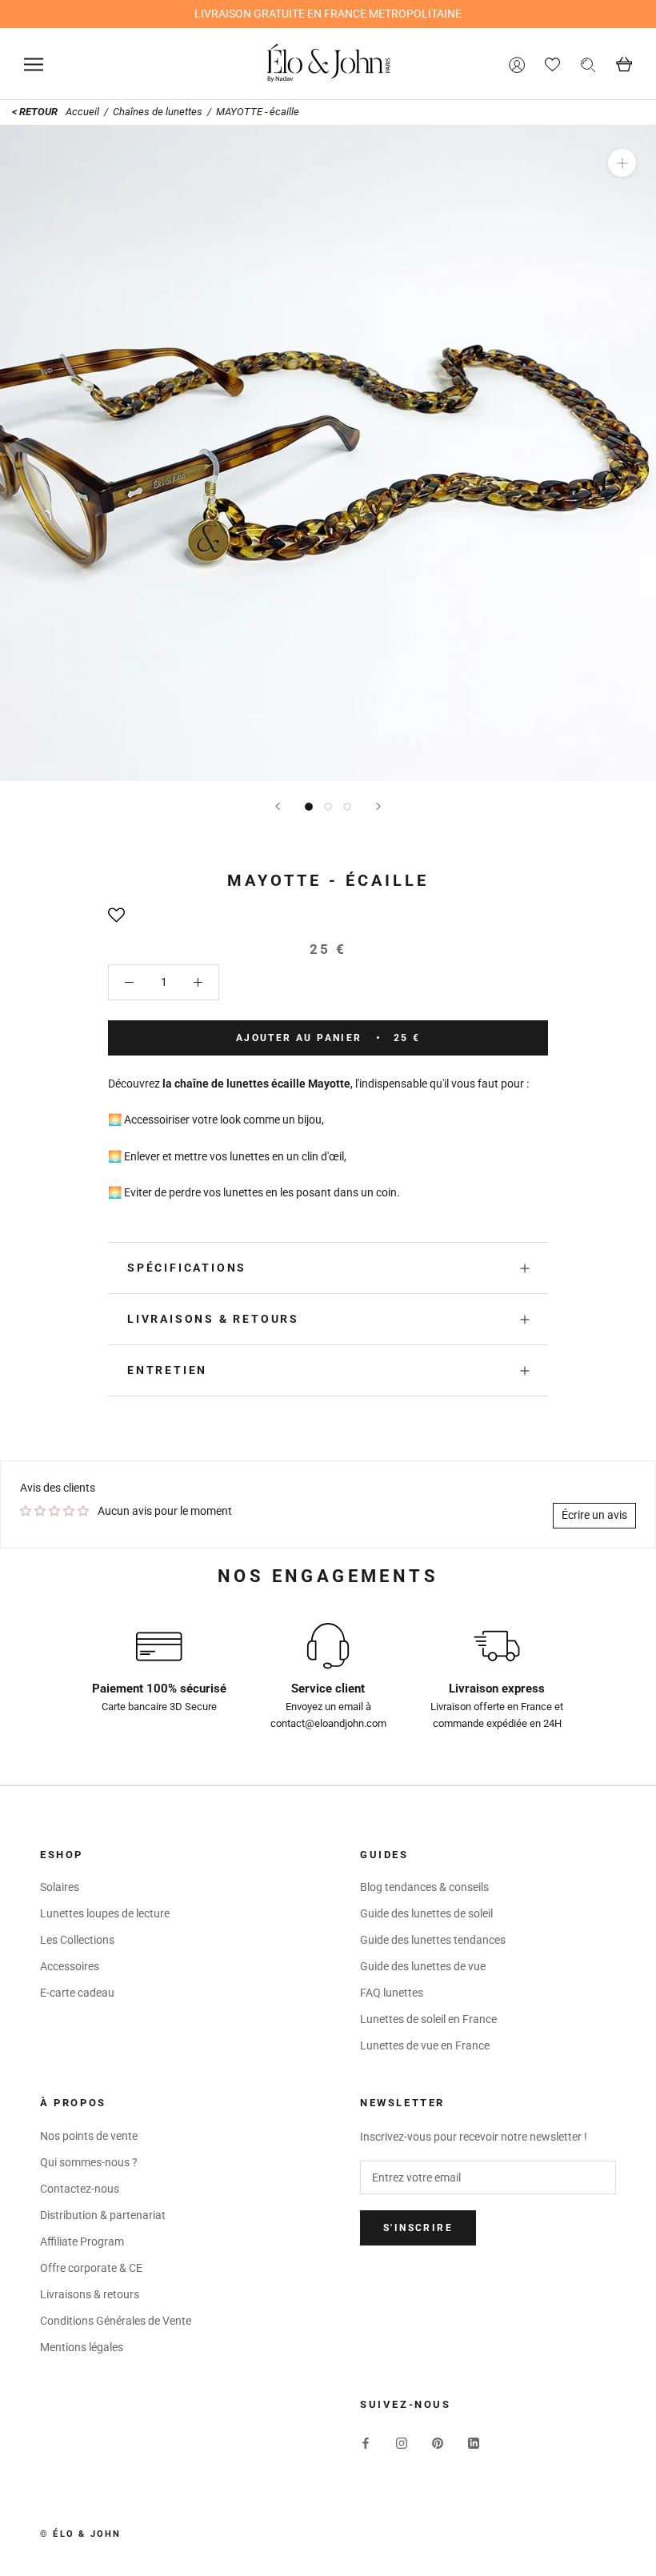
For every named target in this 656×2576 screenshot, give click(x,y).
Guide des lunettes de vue (423, 1966)
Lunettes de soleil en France (428, 2019)
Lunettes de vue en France (425, 2045)
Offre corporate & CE (91, 2268)
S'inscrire (418, 2228)
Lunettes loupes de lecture (105, 1913)
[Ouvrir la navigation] (34, 64)
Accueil (84, 112)
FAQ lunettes (392, 1993)
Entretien (167, 1370)
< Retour (35, 112)
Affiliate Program (82, 2241)
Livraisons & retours (213, 1319)
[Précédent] (278, 806)
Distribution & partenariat (103, 2215)
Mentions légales (82, 2347)
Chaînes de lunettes (158, 112)
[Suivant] (378, 806)
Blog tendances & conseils (424, 1887)
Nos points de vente (89, 2136)
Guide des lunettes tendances (433, 1940)
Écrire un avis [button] (594, 1515)
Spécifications (187, 1268)
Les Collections (77, 1940)
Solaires (60, 1887)
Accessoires (70, 1966)
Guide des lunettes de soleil (426, 1913)
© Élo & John (80, 2534)
